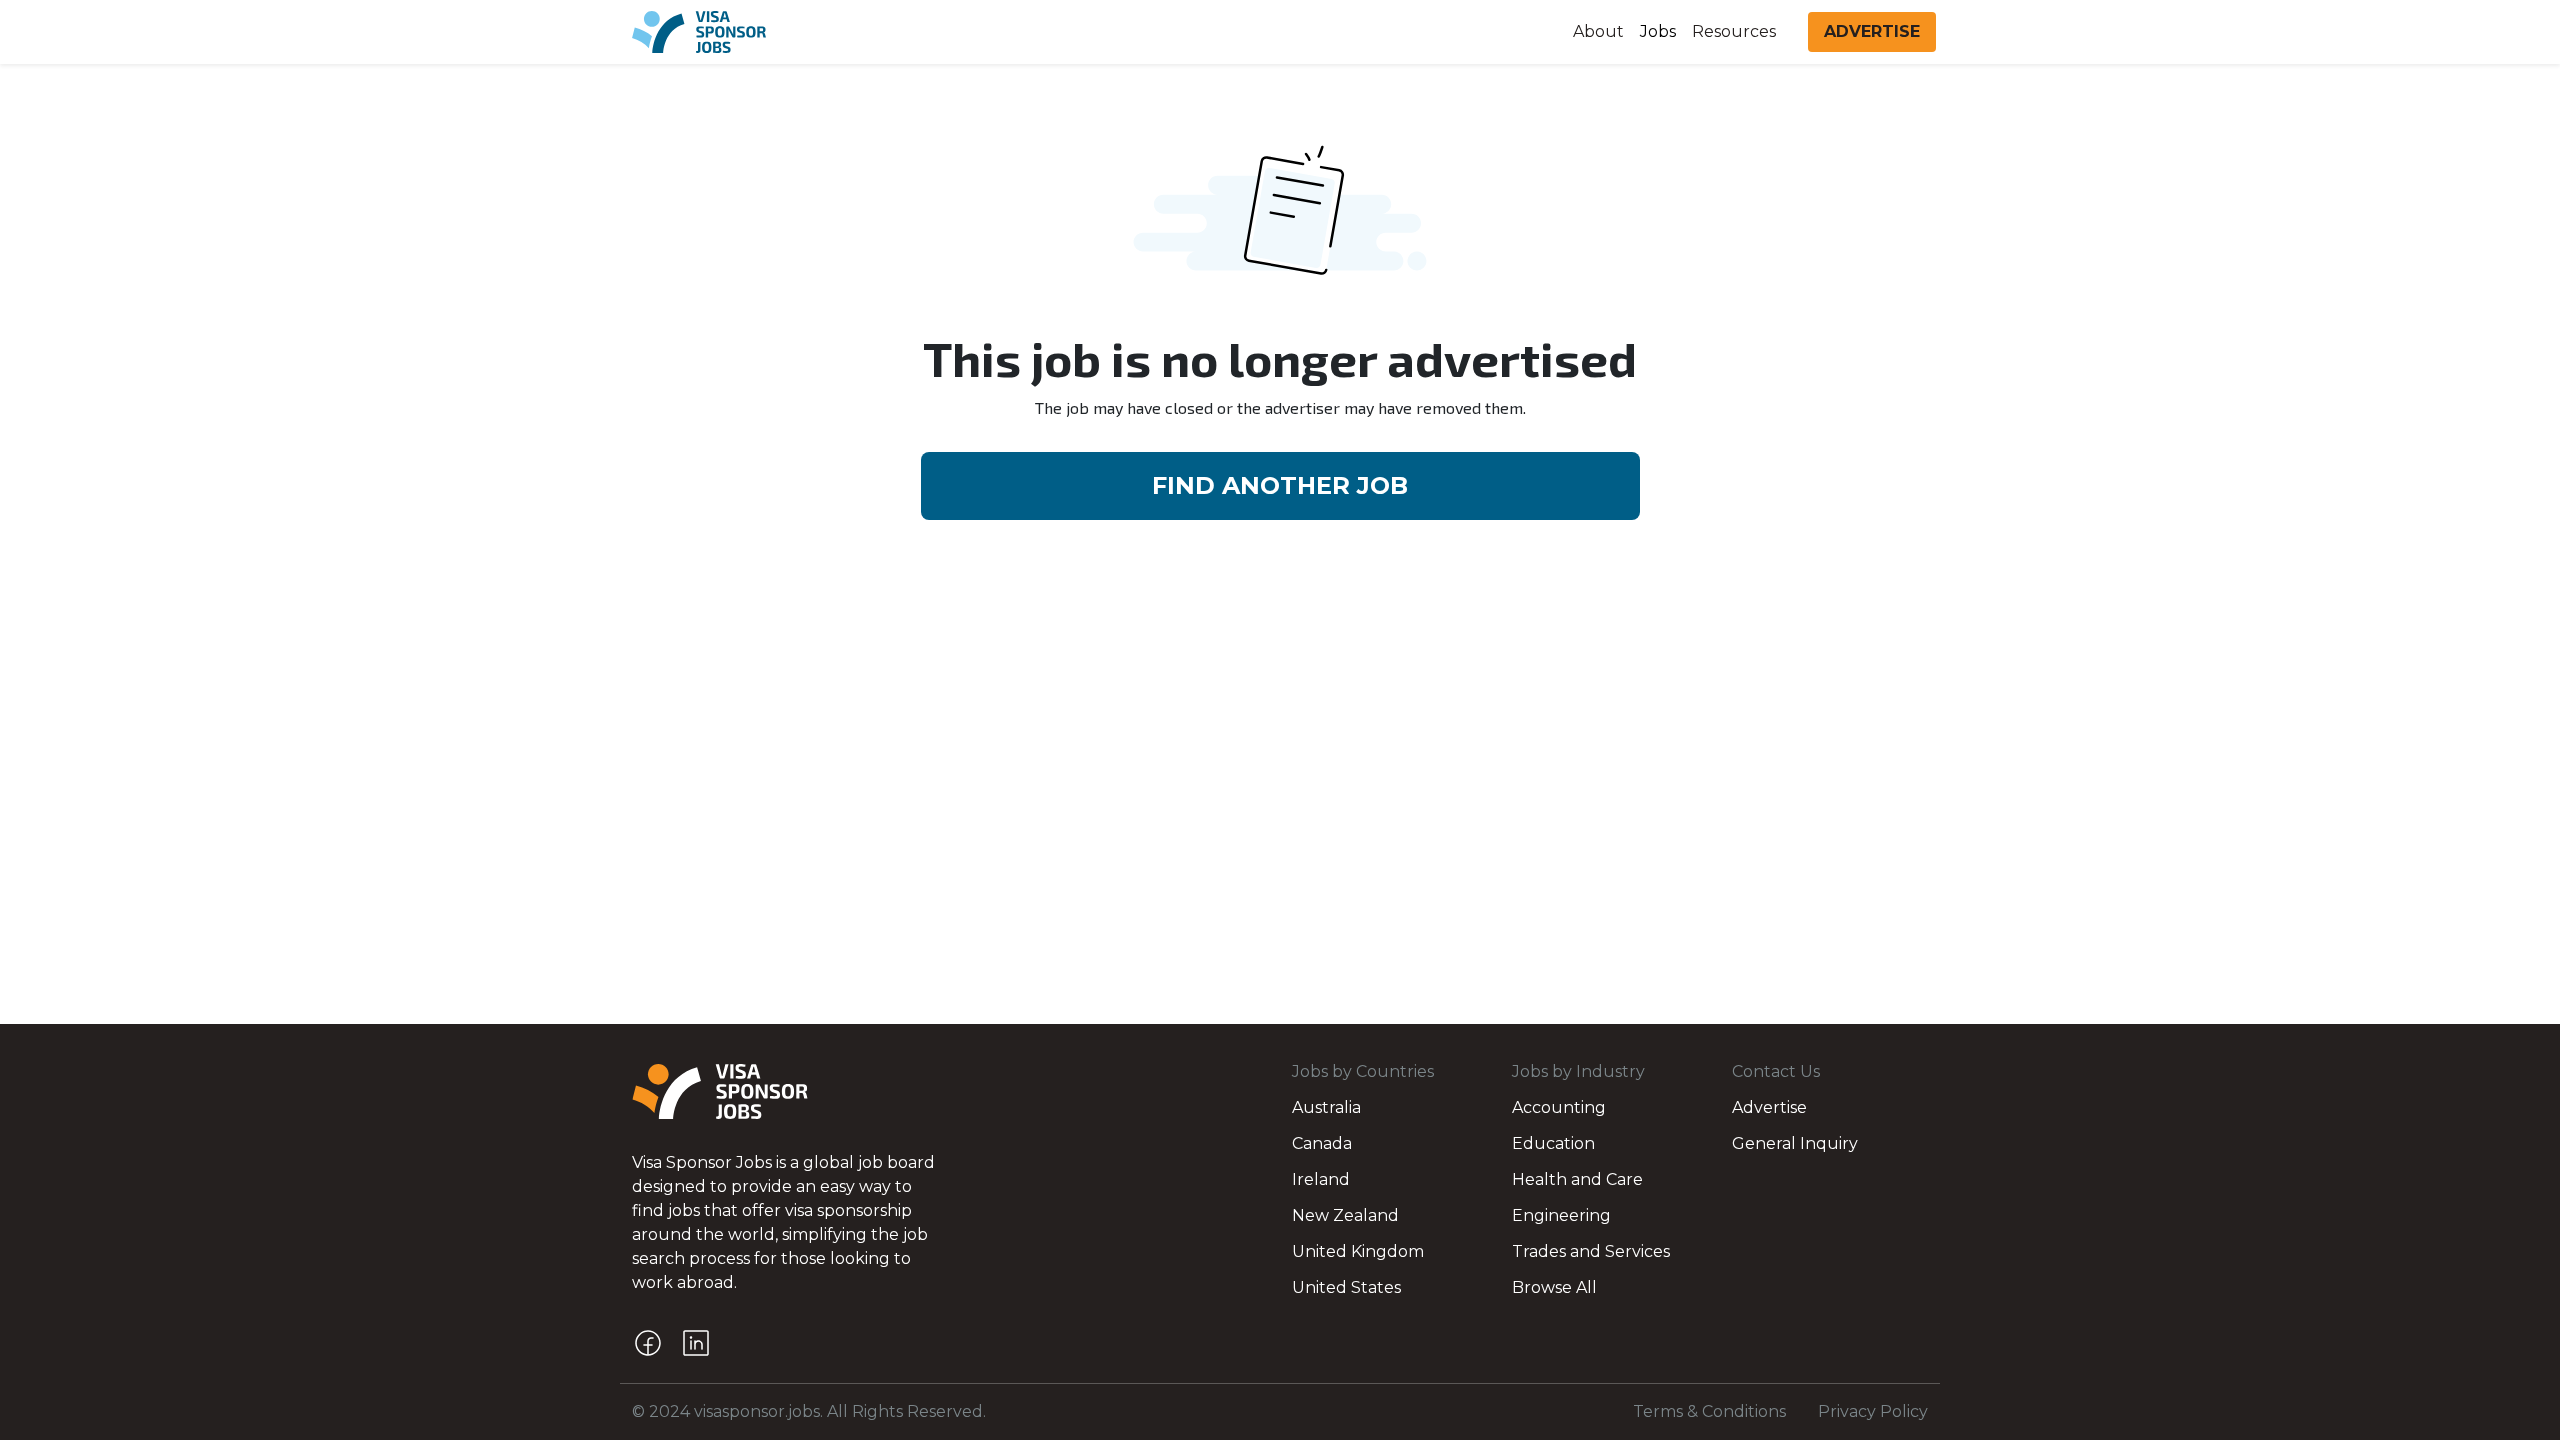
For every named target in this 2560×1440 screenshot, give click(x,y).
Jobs (1658, 31)
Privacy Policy (1873, 1411)
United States (1346, 1287)
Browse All (1554, 1287)
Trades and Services (1591, 1251)
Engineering (1561, 1215)
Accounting (1559, 1107)
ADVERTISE (1872, 31)
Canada (1322, 1143)
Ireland (1321, 1179)
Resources (1734, 31)
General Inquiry (1795, 1143)
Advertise (1769, 1107)
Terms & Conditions (1709, 1411)
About (1598, 31)
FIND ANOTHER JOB (1280, 485)
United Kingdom (1358, 1251)
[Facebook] (648, 1343)
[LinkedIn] (696, 1343)
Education (1553, 1143)
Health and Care (1577, 1179)
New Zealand (1345, 1215)
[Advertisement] (1280, 814)
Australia (1326, 1107)
